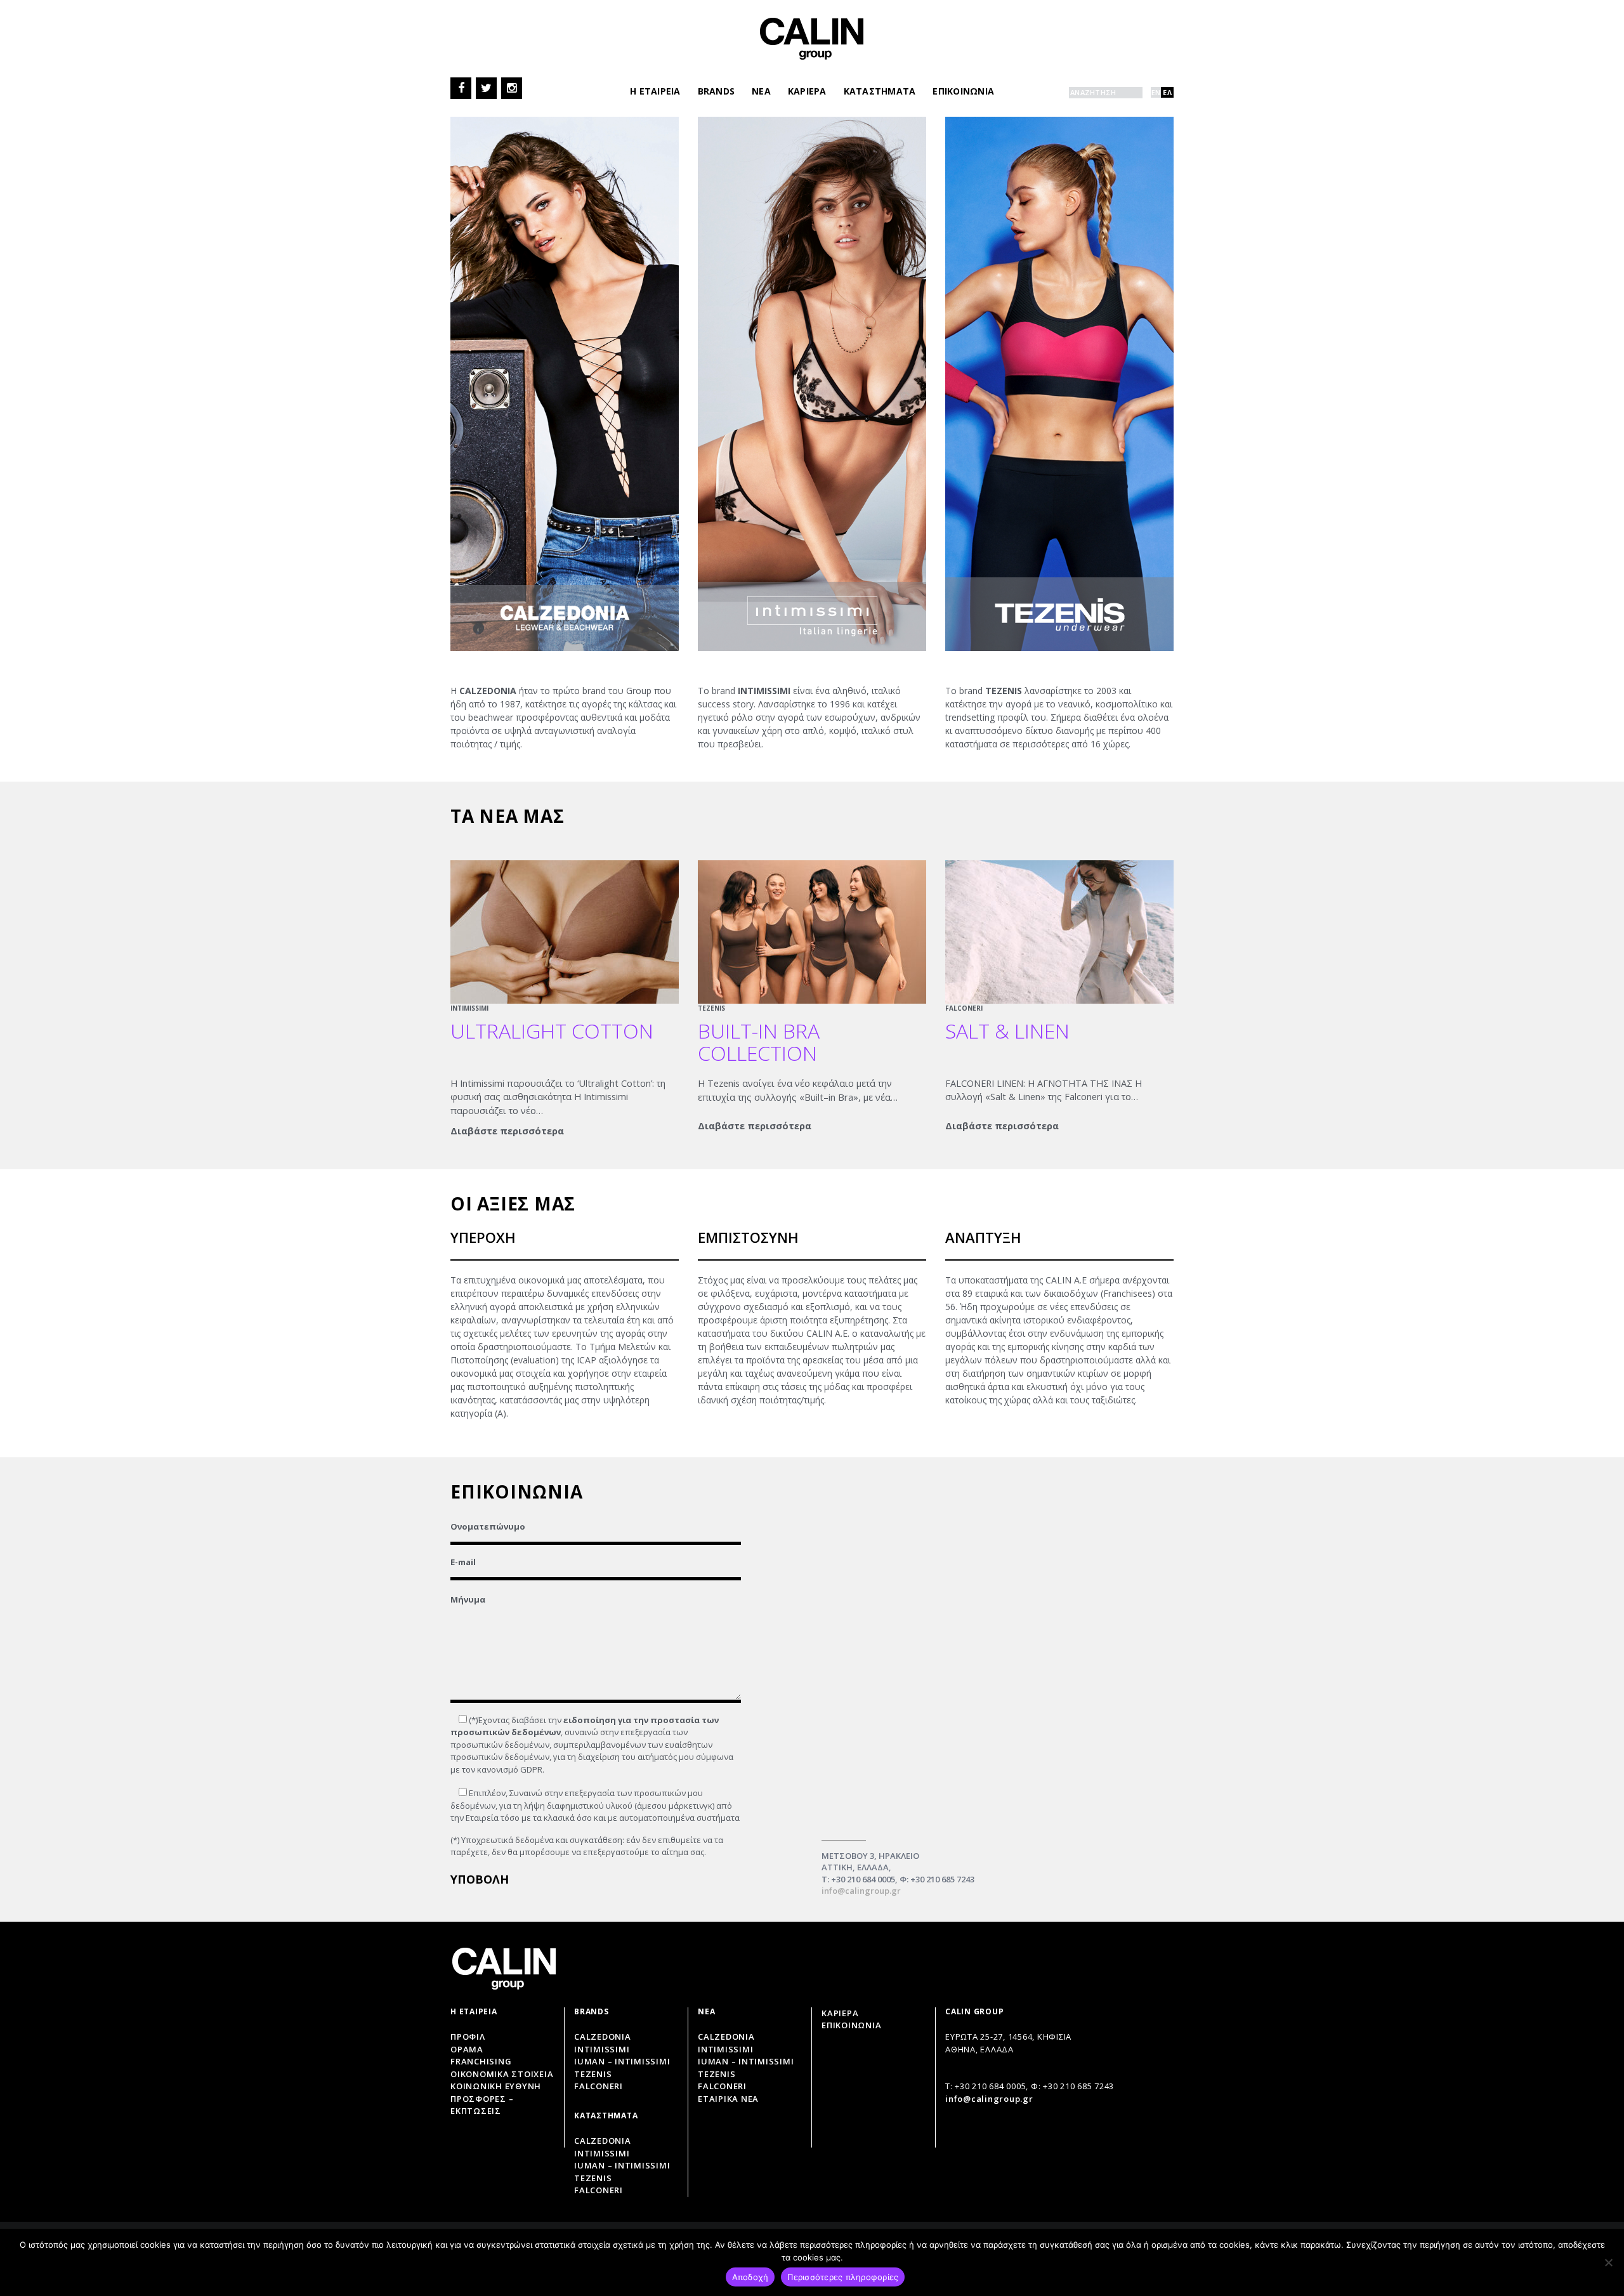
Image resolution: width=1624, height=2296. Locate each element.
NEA (761, 91)
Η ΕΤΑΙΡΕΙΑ (655, 91)
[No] (1608, 2262)
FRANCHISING (481, 2061)
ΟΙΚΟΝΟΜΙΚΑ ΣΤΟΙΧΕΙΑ (502, 2074)
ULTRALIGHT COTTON (552, 1031)
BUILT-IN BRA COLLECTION (759, 1042)
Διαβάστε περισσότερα (507, 1131)
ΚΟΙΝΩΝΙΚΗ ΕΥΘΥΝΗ (496, 2086)
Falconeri (599, 2086)
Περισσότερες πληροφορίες (843, 2277)
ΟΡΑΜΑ (467, 2049)
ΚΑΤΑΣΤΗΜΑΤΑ (880, 91)
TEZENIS (711, 1008)
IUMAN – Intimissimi (622, 2061)
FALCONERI (964, 1008)
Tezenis (593, 2074)
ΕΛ (1167, 92)
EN (1156, 92)
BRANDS (717, 91)
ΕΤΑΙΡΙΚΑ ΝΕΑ (728, 2099)
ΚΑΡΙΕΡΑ (807, 91)
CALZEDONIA (726, 2037)
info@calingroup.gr (861, 1891)
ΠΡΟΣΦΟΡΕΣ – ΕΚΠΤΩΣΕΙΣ (482, 2105)
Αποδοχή (750, 2277)
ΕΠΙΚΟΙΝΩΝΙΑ (963, 91)
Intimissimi (602, 2049)
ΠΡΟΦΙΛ (468, 2037)
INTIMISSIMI (469, 1008)
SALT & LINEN (1007, 1031)
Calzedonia (603, 2037)
